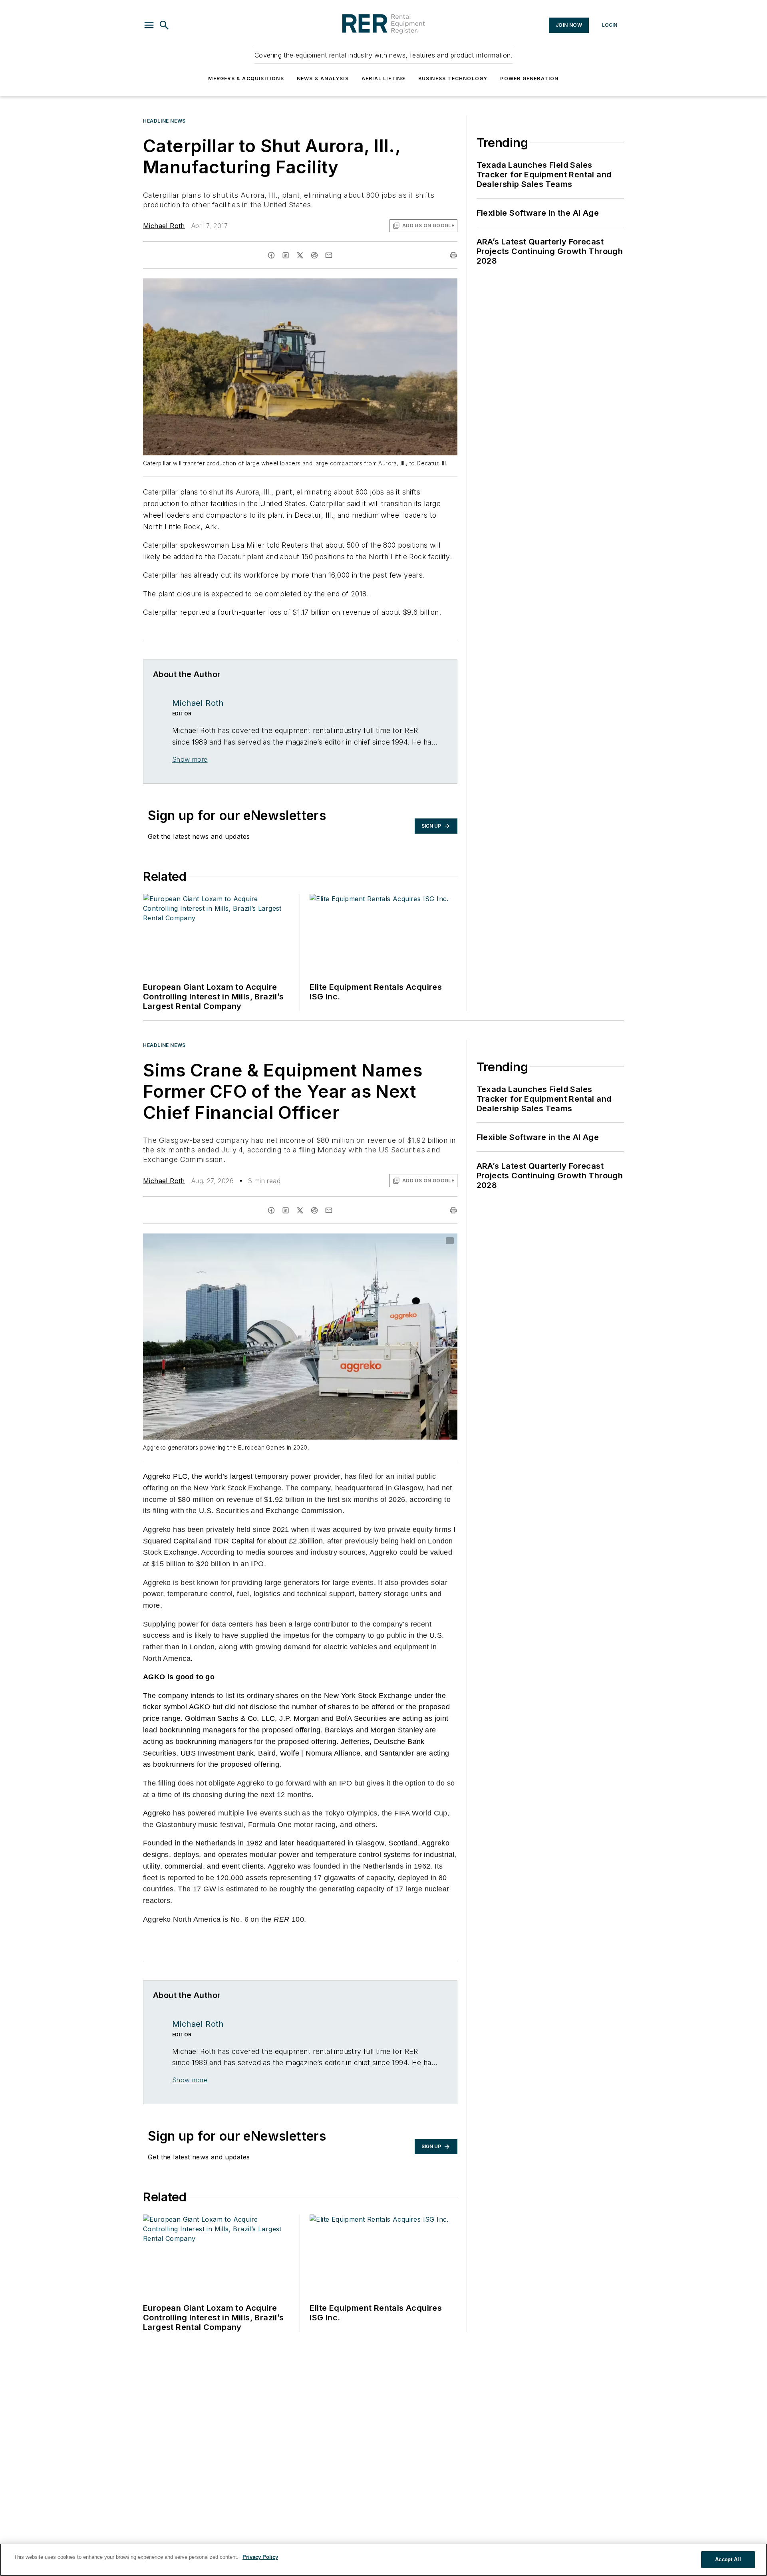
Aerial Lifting (383, 78)
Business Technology (453, 78)
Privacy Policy (260, 2557)
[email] (329, 255)
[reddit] (314, 255)
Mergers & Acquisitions (246, 78)
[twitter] (300, 255)
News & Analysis (323, 78)
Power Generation (529, 78)
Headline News (164, 121)
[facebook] (271, 255)
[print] (453, 255)
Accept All (728, 2559)
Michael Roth (164, 226)
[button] (149, 25)
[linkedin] (286, 255)
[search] (164, 25)
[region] (383, 2560)
